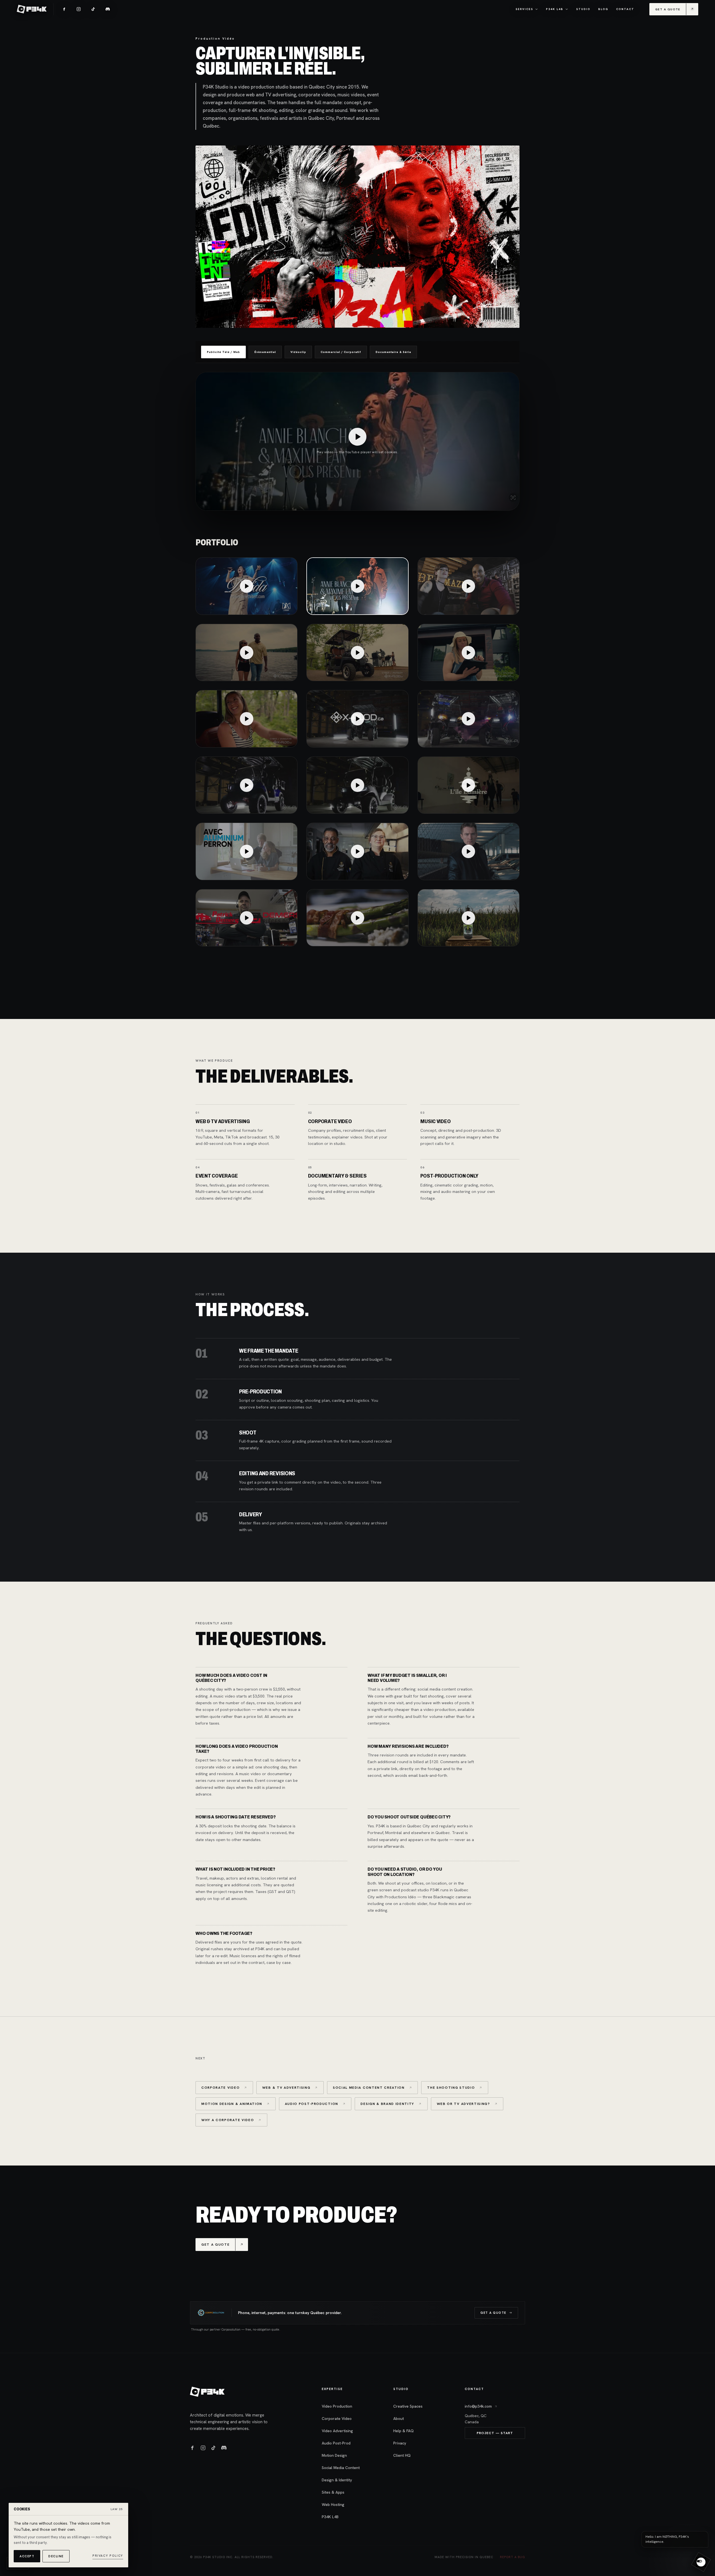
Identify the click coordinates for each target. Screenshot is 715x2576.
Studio (583, 9)
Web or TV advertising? (463, 2104)
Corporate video (221, 2088)
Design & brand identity (387, 2104)
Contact (625, 9)
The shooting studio (451, 2088)
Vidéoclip (298, 352)
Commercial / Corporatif (341, 352)
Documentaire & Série (393, 352)
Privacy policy (108, 2556)
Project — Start (495, 2433)
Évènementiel (265, 352)
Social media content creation (369, 2088)
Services (524, 9)
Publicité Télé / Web (223, 352)
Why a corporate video (228, 2120)
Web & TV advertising (286, 2088)
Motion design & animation (232, 2104)
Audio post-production (312, 2104)
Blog (603, 9)
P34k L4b (555, 9)
